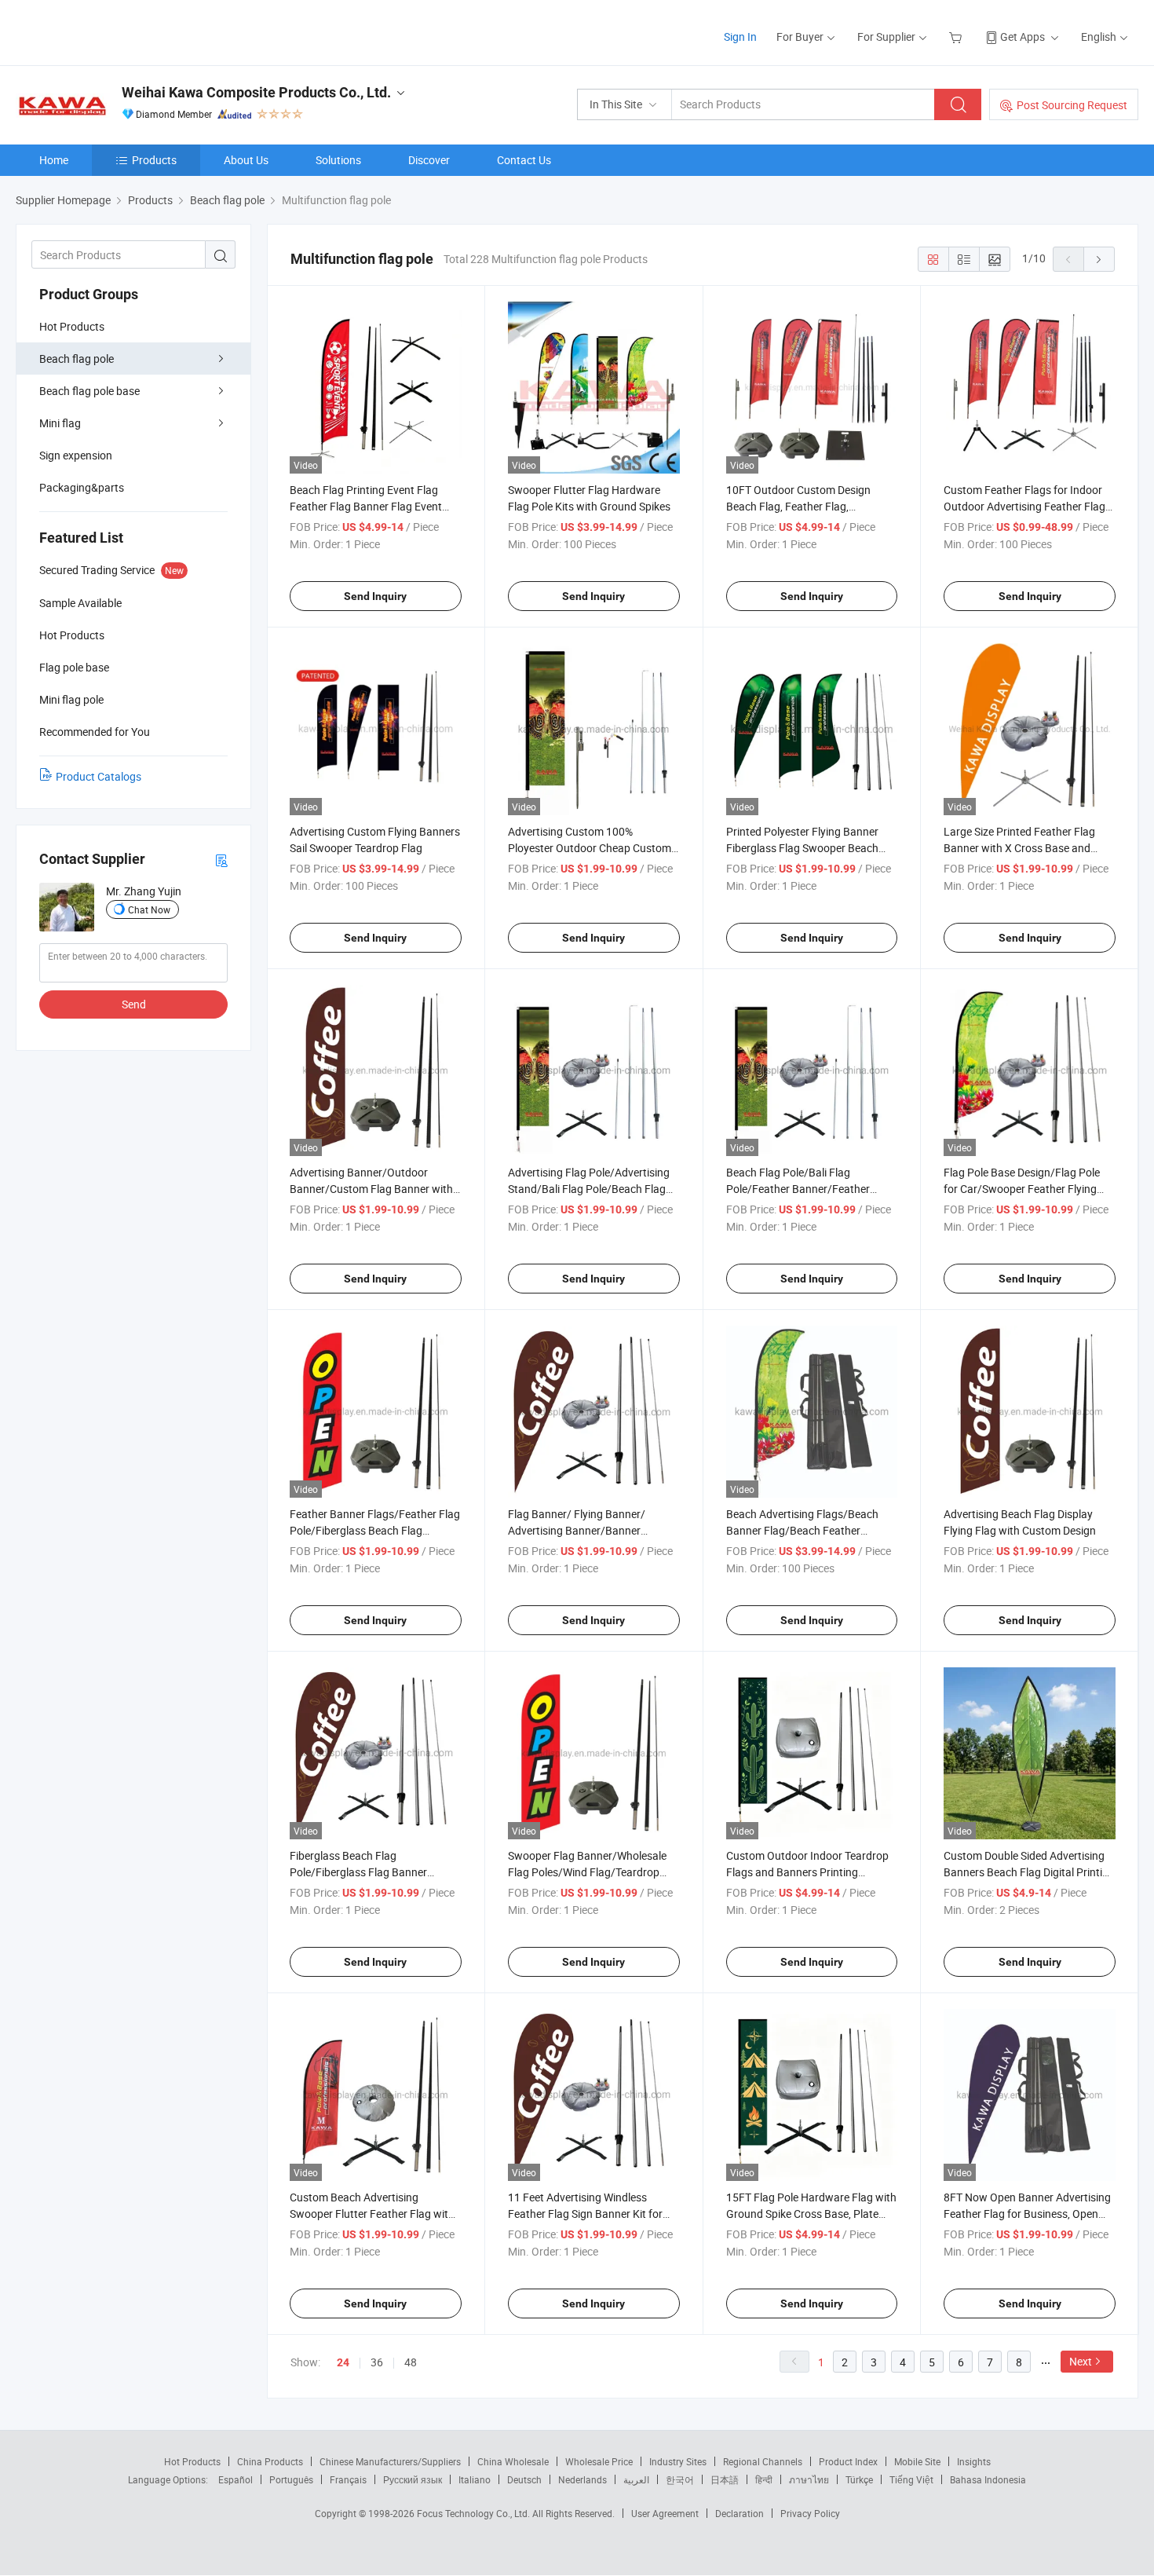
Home (54, 160)
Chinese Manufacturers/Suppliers (390, 2461)
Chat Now (149, 909)
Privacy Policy (810, 2513)
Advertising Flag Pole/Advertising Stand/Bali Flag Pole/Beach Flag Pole (589, 1189)
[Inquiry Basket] (957, 37)
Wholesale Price (599, 2461)
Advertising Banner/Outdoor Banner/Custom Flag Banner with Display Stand (371, 1189)
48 (411, 2362)
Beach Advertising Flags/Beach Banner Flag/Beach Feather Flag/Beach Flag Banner (802, 1530)
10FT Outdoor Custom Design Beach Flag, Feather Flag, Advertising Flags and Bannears (803, 506)
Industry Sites (678, 2461)
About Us (246, 160)
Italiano (475, 2479)
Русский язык (413, 2479)
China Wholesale (513, 2461)
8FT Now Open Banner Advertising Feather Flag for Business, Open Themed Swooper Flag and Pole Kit (1028, 2214)
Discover (429, 160)
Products (154, 160)
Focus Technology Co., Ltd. (475, 2513)
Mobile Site (917, 2461)
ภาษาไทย (809, 2479)
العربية (636, 2479)
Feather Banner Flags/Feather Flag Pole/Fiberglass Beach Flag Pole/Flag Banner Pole (375, 1530)
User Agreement (665, 2513)
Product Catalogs (99, 776)
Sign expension (76, 455)
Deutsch (524, 2479)
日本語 (725, 2479)
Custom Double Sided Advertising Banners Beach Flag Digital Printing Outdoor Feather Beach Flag (1029, 1872)
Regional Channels (763, 2461)
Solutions (338, 160)
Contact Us (524, 160)
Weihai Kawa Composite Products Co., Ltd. (256, 92)
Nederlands (582, 2479)
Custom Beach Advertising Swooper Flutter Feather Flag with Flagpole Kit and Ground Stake (372, 2214)
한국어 (680, 2479)
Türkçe (859, 2479)
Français (348, 2479)
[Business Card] (221, 860)
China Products (270, 2461)
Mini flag (60, 423)
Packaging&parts (82, 487)
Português (291, 2479)
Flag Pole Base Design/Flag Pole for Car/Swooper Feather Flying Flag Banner (1022, 1189)
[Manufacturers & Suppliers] (117, 31)
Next (1081, 2361)
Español (236, 2479)
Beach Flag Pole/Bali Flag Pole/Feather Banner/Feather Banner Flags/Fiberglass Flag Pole (809, 1189)
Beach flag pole (77, 359)
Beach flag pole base (89, 391)
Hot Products (72, 326)
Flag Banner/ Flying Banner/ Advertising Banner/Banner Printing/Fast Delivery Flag (577, 1530)
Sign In (740, 37)
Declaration (740, 2513)
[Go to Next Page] (1099, 259)
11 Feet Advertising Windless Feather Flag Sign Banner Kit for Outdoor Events (585, 2214)
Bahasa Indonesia (988, 2479)
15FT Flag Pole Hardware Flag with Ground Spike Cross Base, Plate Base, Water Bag (811, 2214)
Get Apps (1023, 37)
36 (377, 2362)
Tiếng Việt (911, 2479)
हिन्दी (764, 2479)
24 (343, 2362)
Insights (974, 2461)
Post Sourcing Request (1072, 105)
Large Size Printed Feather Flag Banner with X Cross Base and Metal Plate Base (1019, 848)
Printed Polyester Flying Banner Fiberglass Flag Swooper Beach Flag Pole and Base (802, 848)
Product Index (848, 2461)
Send (134, 1004)
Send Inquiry (375, 596)
